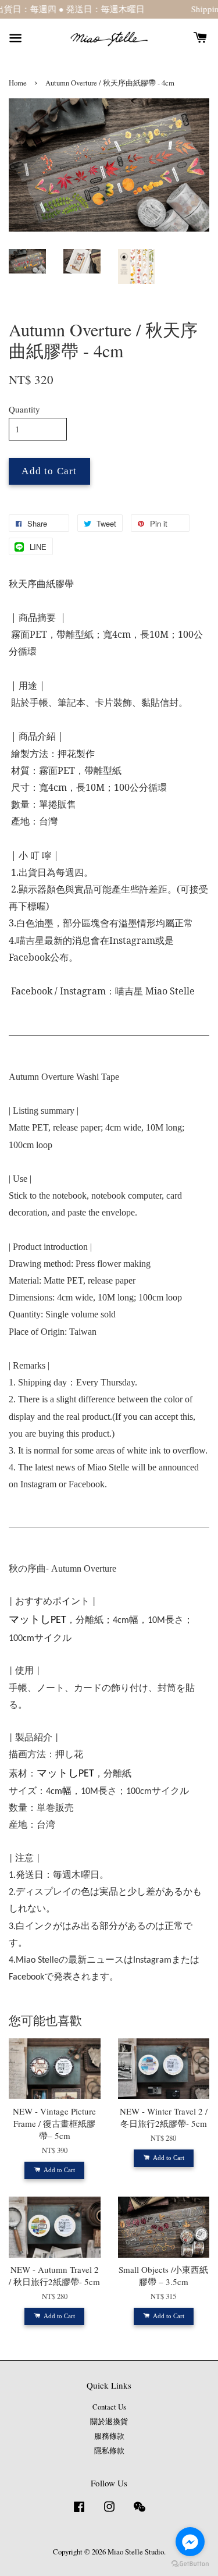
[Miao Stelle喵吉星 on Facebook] (79, 2512)
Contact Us (109, 2407)
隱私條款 (109, 2451)
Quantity (24, 409)
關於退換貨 (109, 2422)
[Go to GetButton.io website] (190, 2564)
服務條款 (109, 2436)
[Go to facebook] (190, 2542)
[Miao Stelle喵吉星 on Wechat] (140, 2512)
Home (18, 83)
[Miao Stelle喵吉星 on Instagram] (109, 2512)
